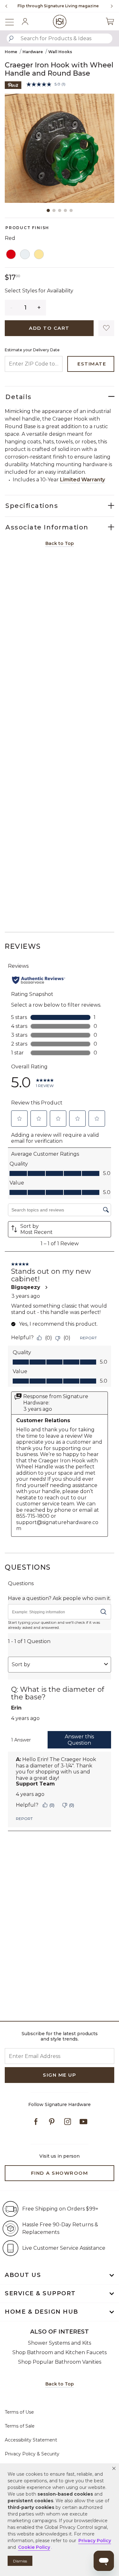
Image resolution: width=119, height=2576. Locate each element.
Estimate (92, 364)
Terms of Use (19, 2412)
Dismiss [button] (20, 2561)
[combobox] (60, 38)
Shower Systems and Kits (60, 2343)
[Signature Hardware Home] (60, 21)
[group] (58, 6)
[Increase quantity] (39, 308)
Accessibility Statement (31, 2440)
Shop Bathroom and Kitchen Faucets (60, 2352)
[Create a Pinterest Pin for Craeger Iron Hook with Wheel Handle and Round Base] (13, 85)
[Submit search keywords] (11, 39)
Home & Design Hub (42, 2312)
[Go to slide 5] (71, 210)
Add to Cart (49, 328)
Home (11, 52)
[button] (114, 2468)
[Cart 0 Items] (110, 22)
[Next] (109, 6)
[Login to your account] (25, 22)
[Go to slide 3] (60, 210)
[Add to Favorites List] (106, 328)
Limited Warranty (83, 480)
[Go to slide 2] (54, 210)
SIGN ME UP (60, 2075)
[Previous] (6, 6)
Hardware (33, 52)
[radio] (11, 255)
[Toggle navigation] (13, 21)
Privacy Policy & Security (32, 2454)
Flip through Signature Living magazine (58, 6)
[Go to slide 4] (65, 210)
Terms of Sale (20, 2426)
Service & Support (40, 2293)
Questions (28, 1567)
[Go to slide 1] (48, 210)
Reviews (23, 946)
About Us (23, 2275)
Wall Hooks (60, 52)
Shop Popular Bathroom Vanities (60, 2362)
